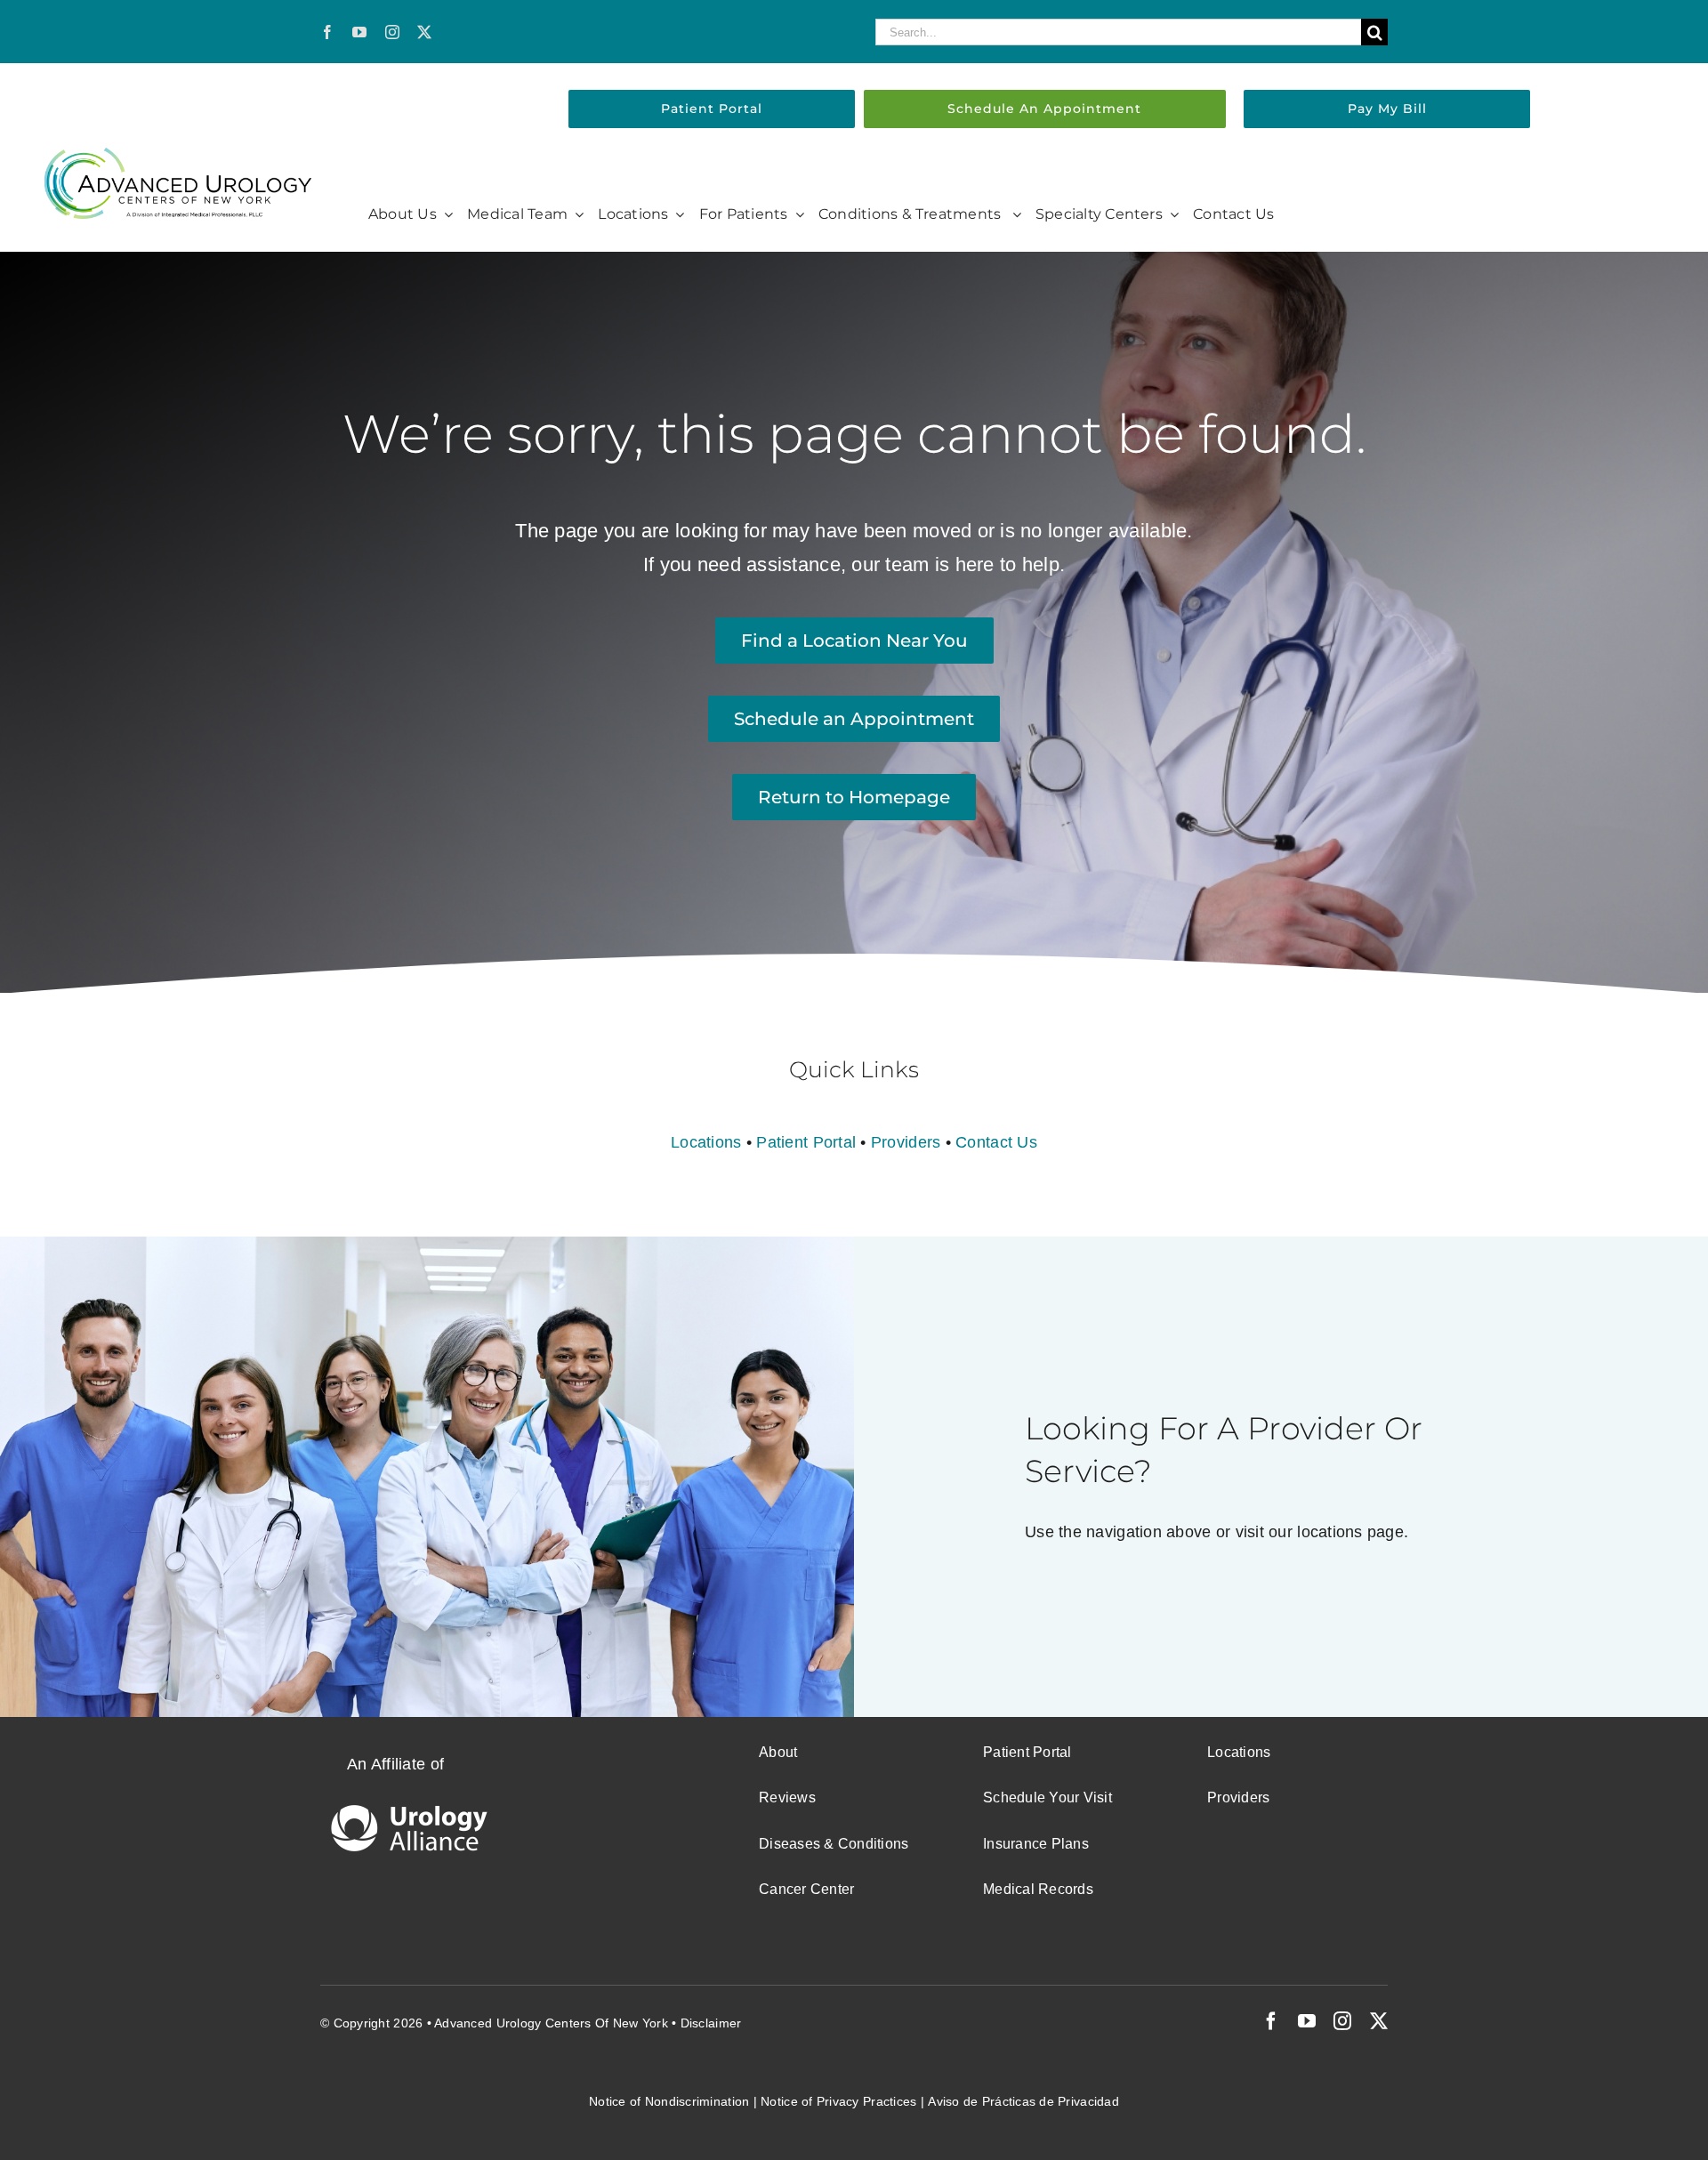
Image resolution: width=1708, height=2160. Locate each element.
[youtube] (359, 32)
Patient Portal (806, 1142)
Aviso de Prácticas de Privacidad (1023, 2101)
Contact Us (996, 1142)
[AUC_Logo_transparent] (178, 156)
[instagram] (392, 32)
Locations (706, 1142)
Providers (906, 1142)
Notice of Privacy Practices (838, 2101)
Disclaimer (711, 2023)
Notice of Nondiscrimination (669, 2101)
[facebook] (327, 32)
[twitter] (424, 32)
